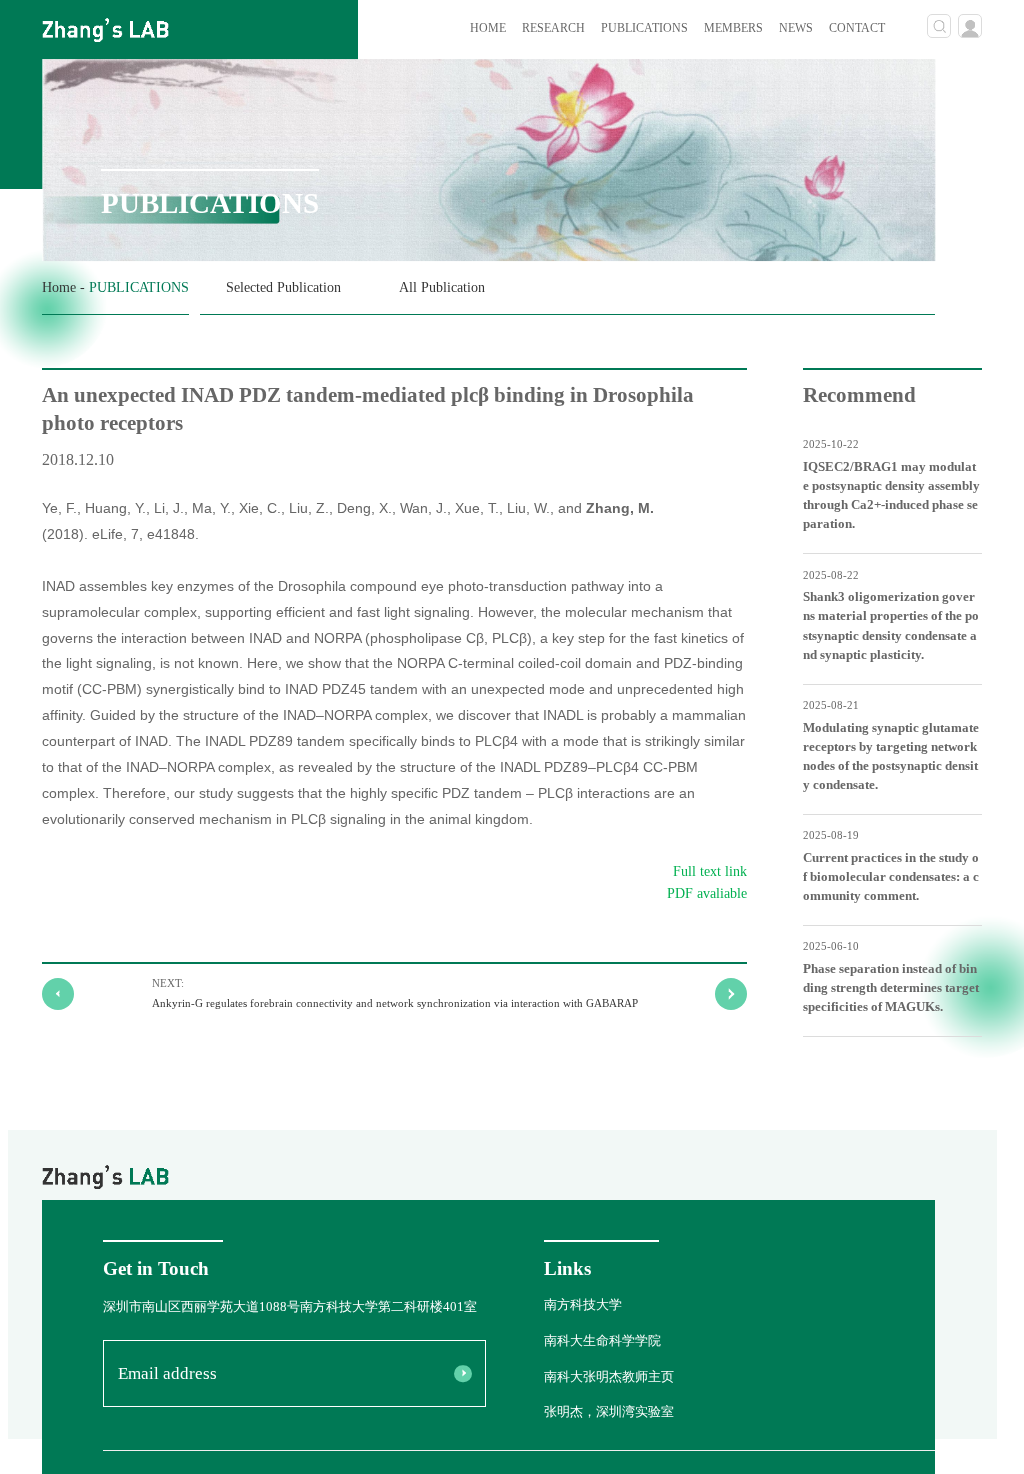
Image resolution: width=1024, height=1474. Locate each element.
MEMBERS (733, 28)
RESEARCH (553, 28)
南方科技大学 (583, 1305)
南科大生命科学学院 (602, 1341)
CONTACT (857, 28)
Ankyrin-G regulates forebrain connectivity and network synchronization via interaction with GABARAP (395, 1003)
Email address (167, 1373)
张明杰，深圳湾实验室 (609, 1412)
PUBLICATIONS (644, 28)
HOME (488, 28)
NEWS (796, 28)
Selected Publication (283, 287)
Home (59, 287)
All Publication (442, 287)
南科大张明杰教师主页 (609, 1377)
